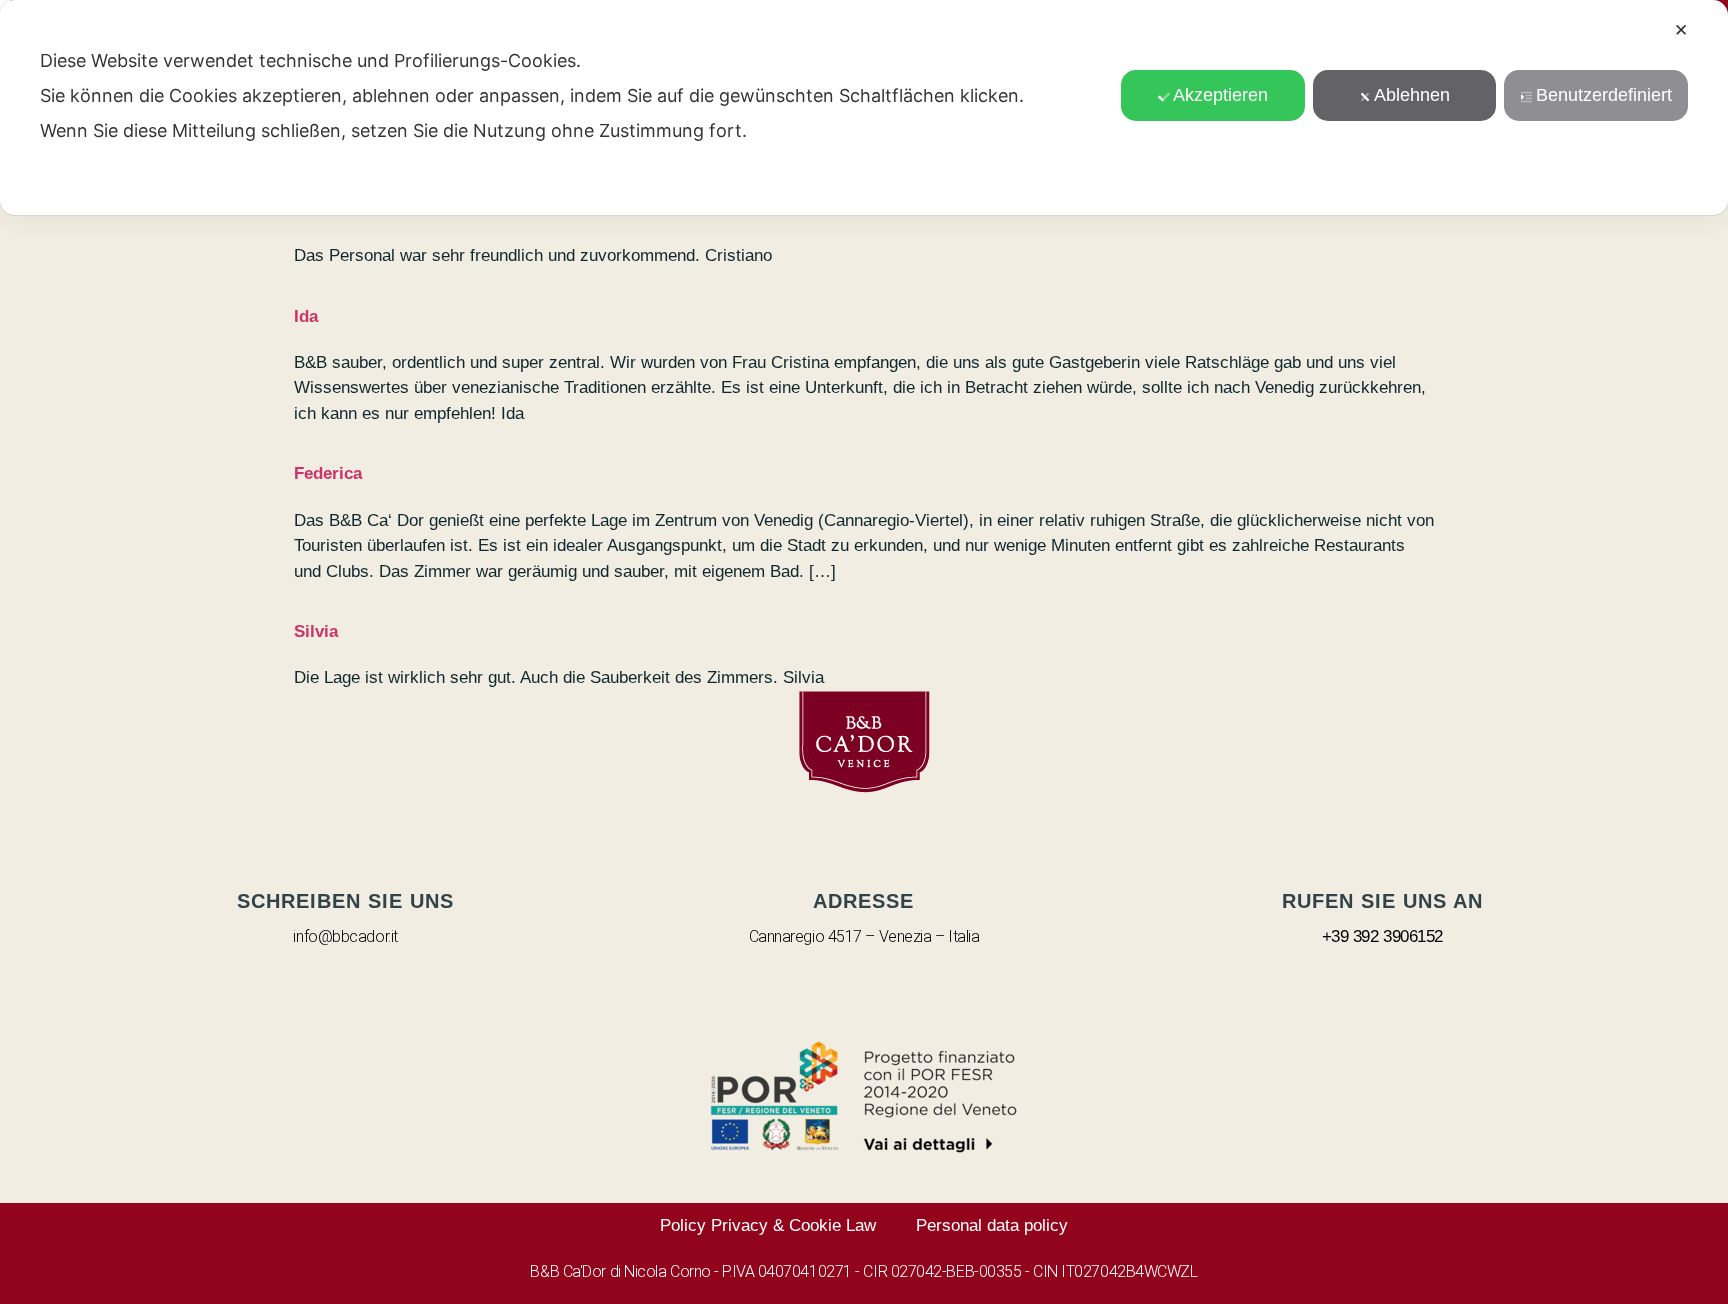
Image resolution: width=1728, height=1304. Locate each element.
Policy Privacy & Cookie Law (768, 1225)
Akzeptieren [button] (1220, 95)
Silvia (316, 631)
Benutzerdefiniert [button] (1604, 95)
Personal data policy (992, 1225)
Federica (328, 473)
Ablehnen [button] (1412, 95)
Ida (306, 316)
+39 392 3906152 (1382, 936)
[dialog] (864, 107)
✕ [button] (1681, 30)
